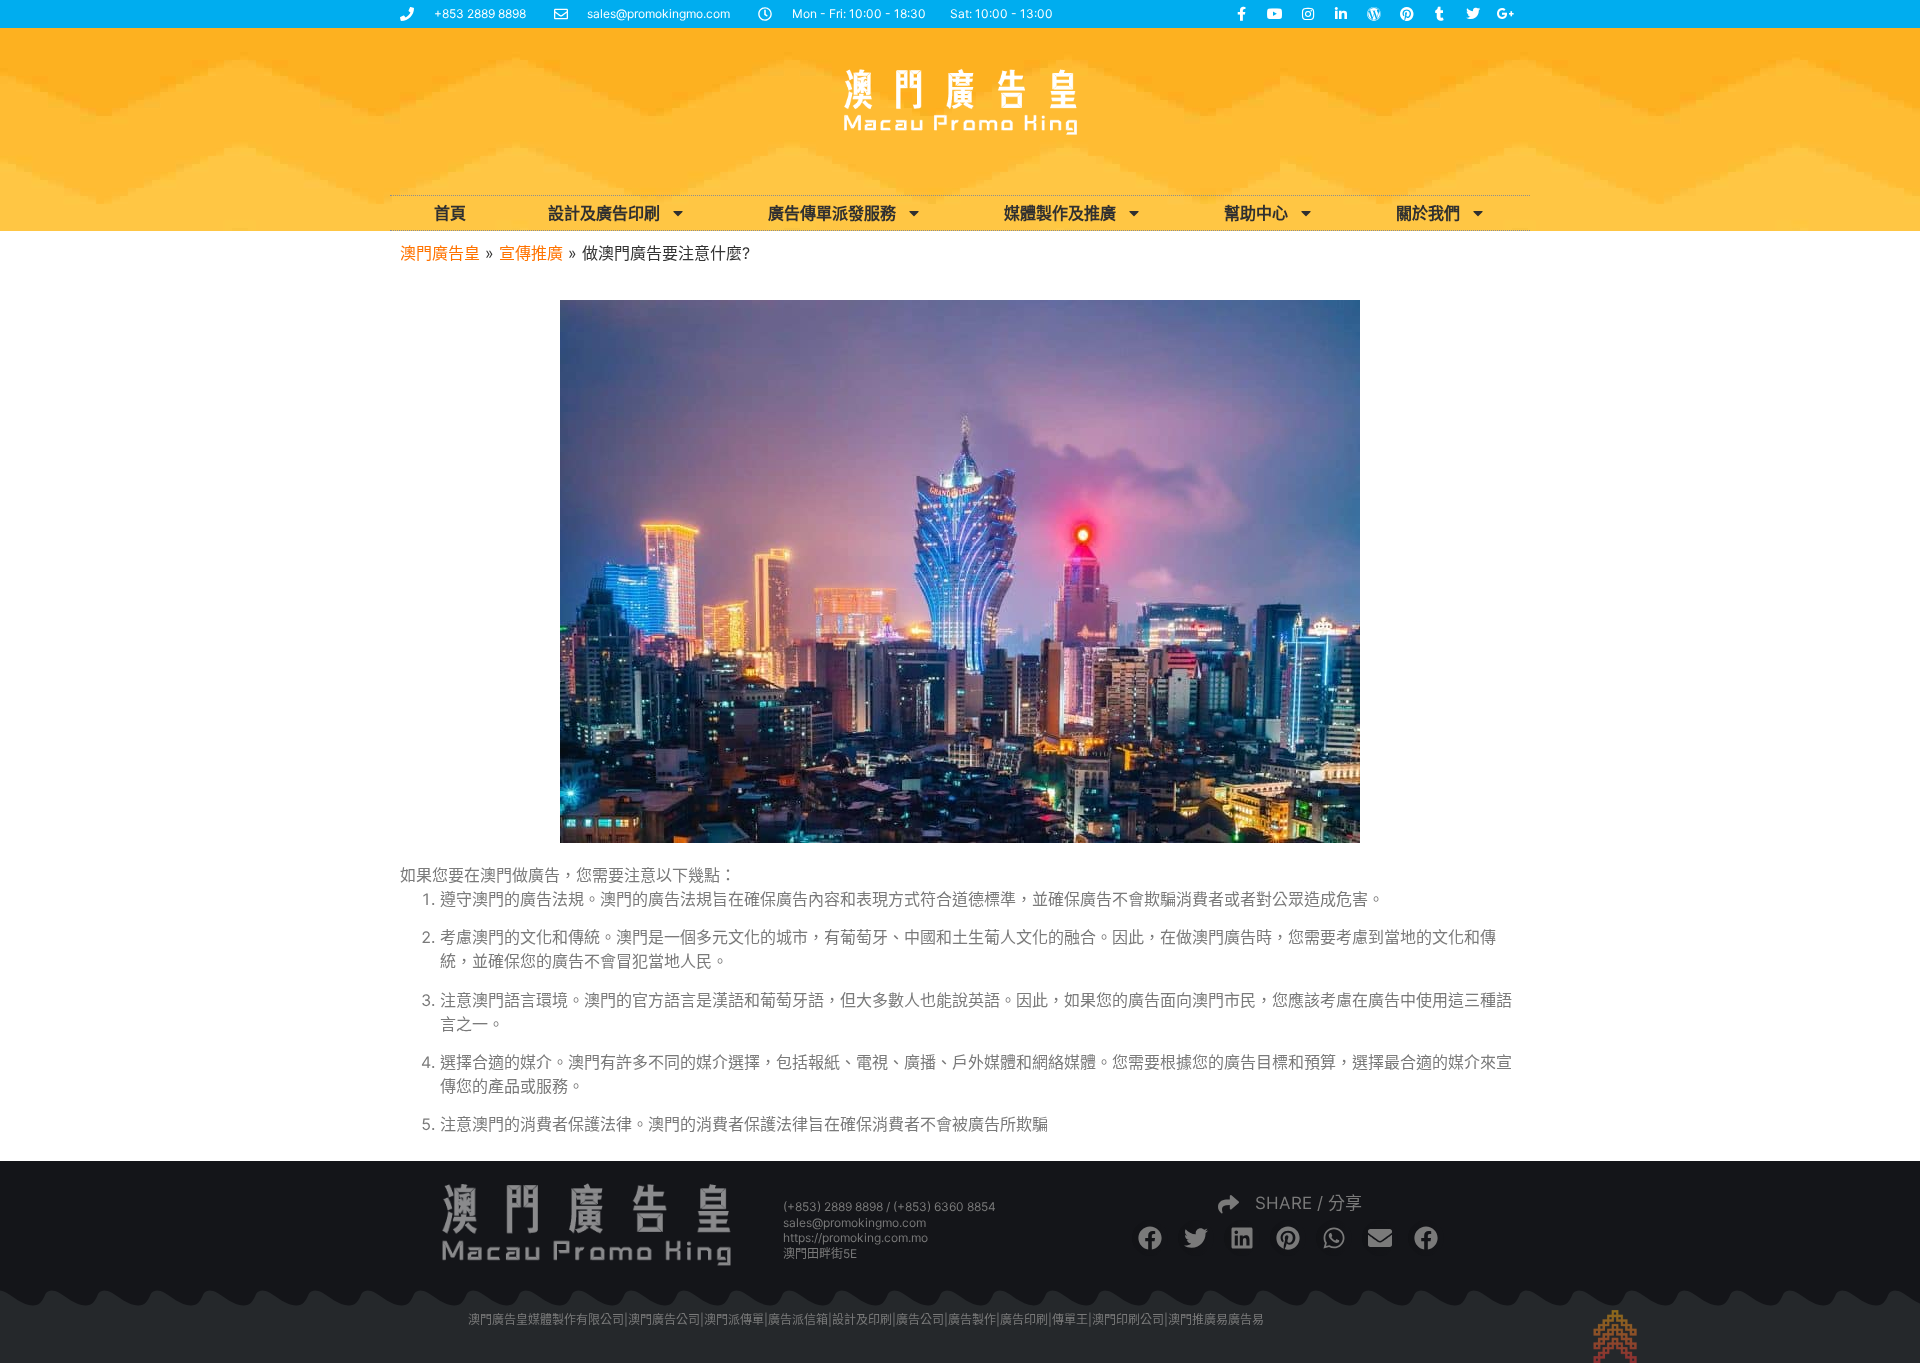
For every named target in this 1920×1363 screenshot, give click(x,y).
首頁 (450, 213)
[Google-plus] (1506, 14)
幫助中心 (1256, 213)
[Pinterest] (1407, 14)
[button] (1150, 1238)
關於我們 (1428, 213)
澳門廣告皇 (440, 253)
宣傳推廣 (531, 253)
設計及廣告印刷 (604, 213)
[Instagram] (1308, 14)
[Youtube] (1275, 14)
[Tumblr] (1440, 14)
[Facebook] (1242, 14)
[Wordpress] (1374, 14)
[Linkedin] (1341, 14)
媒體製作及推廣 (1060, 213)
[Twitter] (1473, 14)
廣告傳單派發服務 (832, 213)
